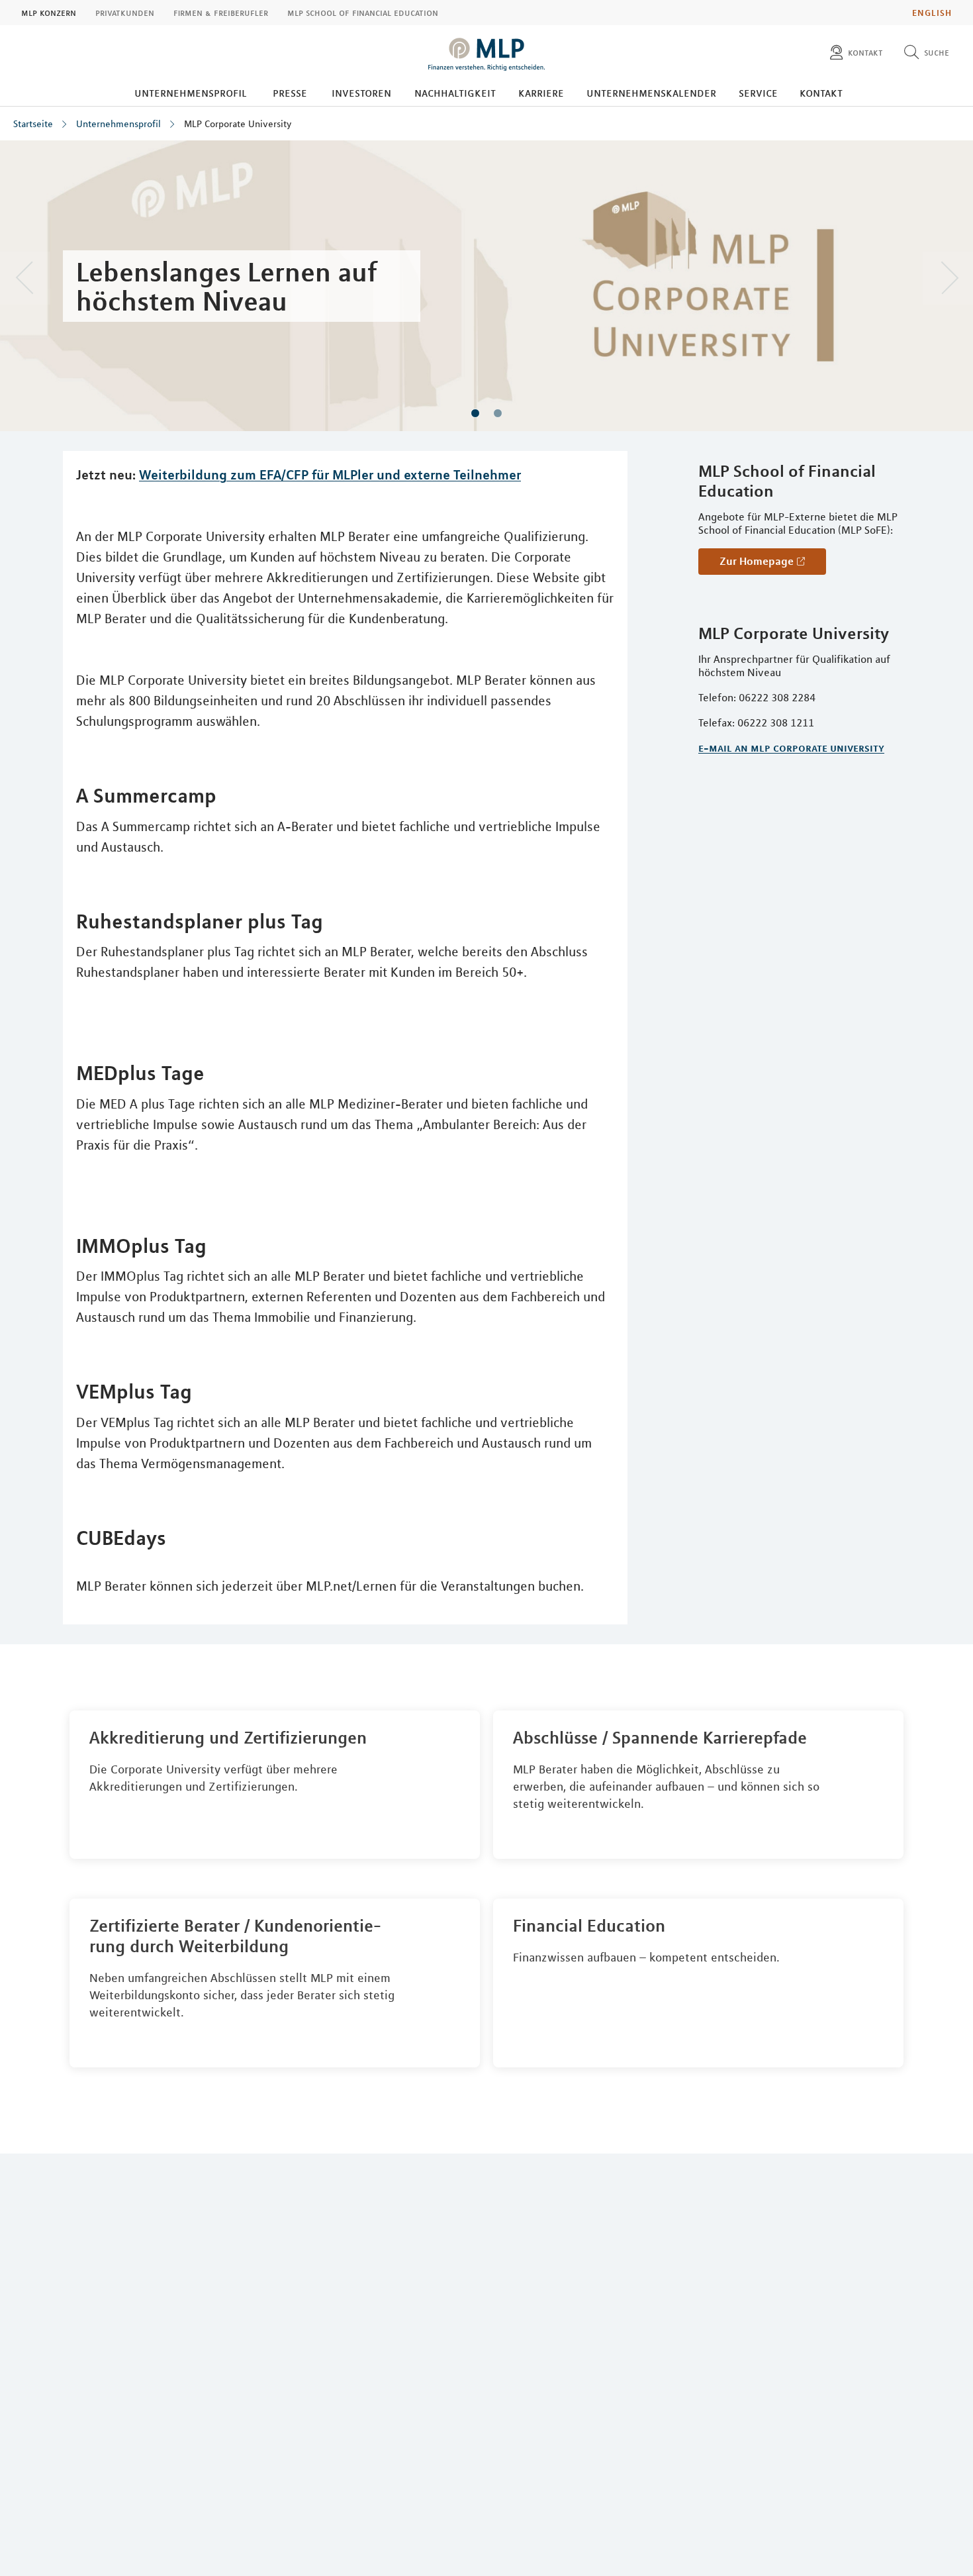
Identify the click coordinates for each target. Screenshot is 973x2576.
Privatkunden (125, 13)
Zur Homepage (757, 561)
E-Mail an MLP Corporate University (791, 748)
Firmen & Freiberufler (221, 13)
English (932, 13)
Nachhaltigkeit (455, 93)
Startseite (33, 124)
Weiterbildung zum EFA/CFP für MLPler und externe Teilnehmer (330, 474)
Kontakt (821, 93)
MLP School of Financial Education (363, 13)
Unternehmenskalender (651, 93)
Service (758, 93)
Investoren (361, 93)
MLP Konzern (49, 13)
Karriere (541, 93)
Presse (290, 93)
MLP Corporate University (238, 124)
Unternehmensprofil (191, 93)
